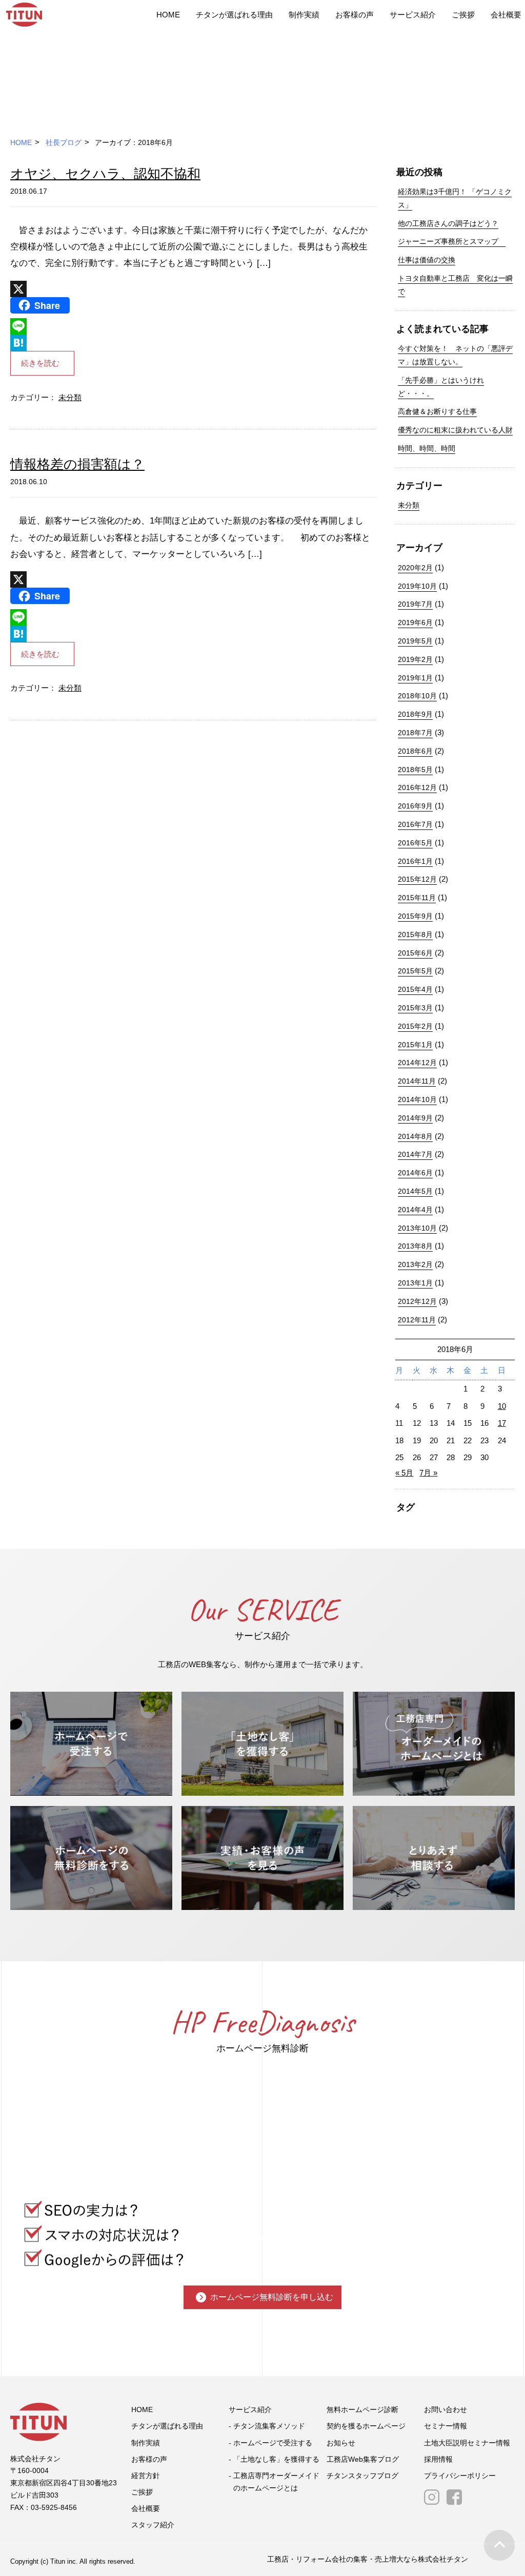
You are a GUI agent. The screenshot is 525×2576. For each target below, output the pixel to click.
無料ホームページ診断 (362, 2409)
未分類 (70, 397)
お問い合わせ (446, 2409)
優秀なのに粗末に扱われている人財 (455, 430)
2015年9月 (415, 916)
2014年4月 (415, 1210)
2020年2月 (415, 568)
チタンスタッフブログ (362, 2476)
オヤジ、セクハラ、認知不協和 (105, 174)
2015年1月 (415, 1045)
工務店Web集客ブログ (363, 2459)
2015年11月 (417, 898)
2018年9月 (415, 714)
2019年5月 (415, 641)
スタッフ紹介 (153, 2525)
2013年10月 (417, 1228)
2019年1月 (415, 678)
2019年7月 (415, 604)
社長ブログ (64, 142)
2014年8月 (415, 1136)
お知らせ (341, 2443)
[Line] (193, 326)
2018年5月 (415, 770)
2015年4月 (415, 989)
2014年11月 (417, 1081)
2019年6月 (415, 622)
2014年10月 (417, 1099)
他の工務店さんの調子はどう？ (448, 223)
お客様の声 (355, 15)
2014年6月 (415, 1173)
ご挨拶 (463, 15)
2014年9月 (415, 1118)
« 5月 (404, 1473)
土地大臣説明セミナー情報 (467, 2443)
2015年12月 (417, 879)
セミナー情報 (446, 2426)
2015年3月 (415, 1008)
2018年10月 (417, 696)
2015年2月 (415, 1026)
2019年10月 (417, 586)
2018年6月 (415, 751)
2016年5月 (415, 843)
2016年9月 (415, 806)
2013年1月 (415, 1283)
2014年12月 (417, 1063)
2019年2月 (415, 659)
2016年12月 (417, 787)
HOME (168, 15)
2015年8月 (415, 934)
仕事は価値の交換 (427, 260)
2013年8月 (415, 1246)
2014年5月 (415, 1191)
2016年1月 (415, 861)
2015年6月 (415, 953)
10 (502, 1406)
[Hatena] (193, 343)
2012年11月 (417, 1320)
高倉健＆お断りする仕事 (437, 411)
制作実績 (304, 15)
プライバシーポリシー (460, 2476)
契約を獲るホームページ (366, 2426)
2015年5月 (415, 971)
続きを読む (40, 363)
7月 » (428, 1473)
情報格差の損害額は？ (77, 464)
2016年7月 (415, 824)
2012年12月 (417, 1301)
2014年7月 (415, 1154)
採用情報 (438, 2459)
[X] (193, 289)
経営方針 (146, 2476)
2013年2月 (415, 1264)
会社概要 (506, 15)
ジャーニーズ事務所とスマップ (452, 241)
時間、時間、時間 (427, 448)
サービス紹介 (413, 15)
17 (502, 1423)
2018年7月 (415, 733)
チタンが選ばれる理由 (234, 15)
